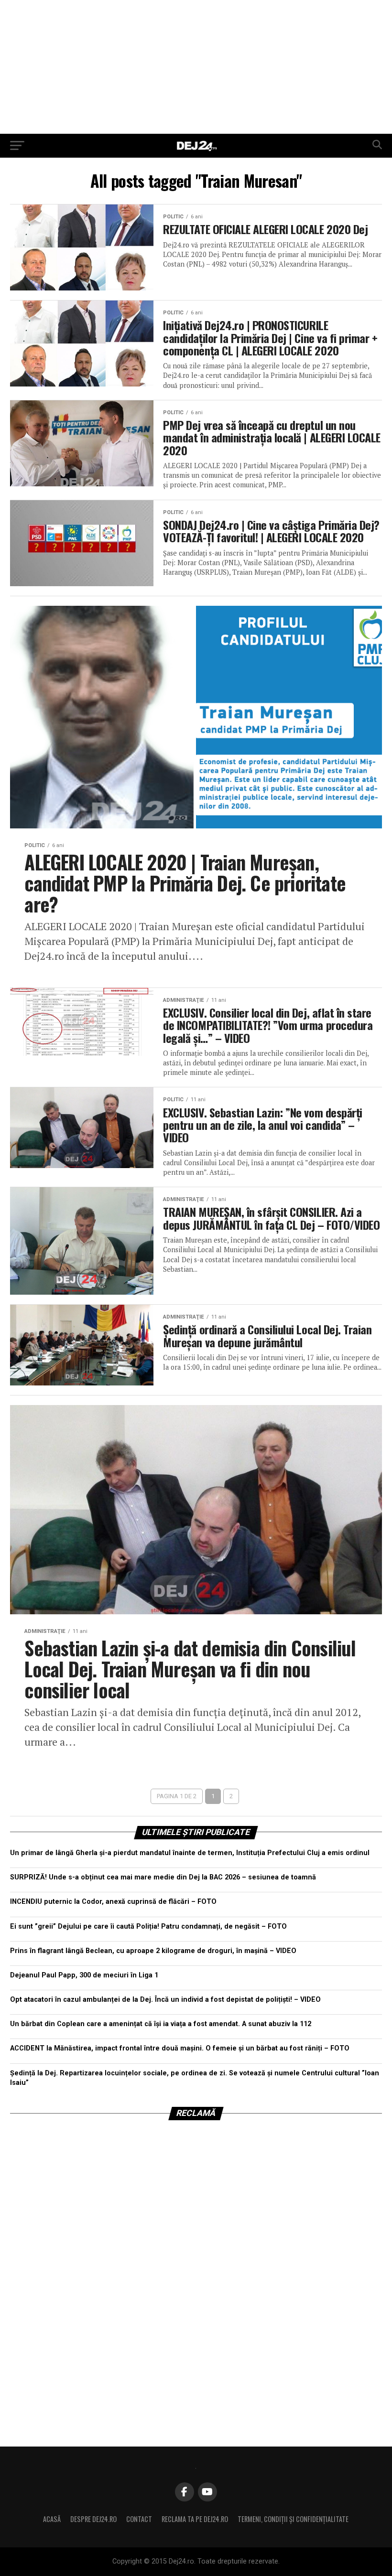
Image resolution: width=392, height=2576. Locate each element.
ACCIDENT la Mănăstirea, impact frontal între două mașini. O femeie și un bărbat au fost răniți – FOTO (180, 2048)
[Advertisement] (196, 67)
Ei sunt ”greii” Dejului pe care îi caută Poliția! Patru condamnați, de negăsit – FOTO (148, 1927)
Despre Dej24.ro (93, 2519)
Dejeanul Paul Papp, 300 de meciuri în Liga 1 (84, 1975)
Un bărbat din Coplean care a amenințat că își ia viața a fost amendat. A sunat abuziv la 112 (161, 2024)
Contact (139, 2519)
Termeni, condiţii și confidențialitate (293, 2519)
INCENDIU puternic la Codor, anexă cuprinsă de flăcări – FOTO (113, 1902)
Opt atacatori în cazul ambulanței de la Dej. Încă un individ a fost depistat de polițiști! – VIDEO (165, 2000)
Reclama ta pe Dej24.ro (195, 2519)
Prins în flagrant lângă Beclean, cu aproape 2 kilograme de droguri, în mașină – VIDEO (153, 1951)
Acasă (52, 2519)
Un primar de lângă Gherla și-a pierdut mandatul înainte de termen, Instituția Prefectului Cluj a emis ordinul (190, 1853)
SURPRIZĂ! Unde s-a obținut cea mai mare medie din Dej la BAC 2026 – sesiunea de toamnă (163, 1877)
